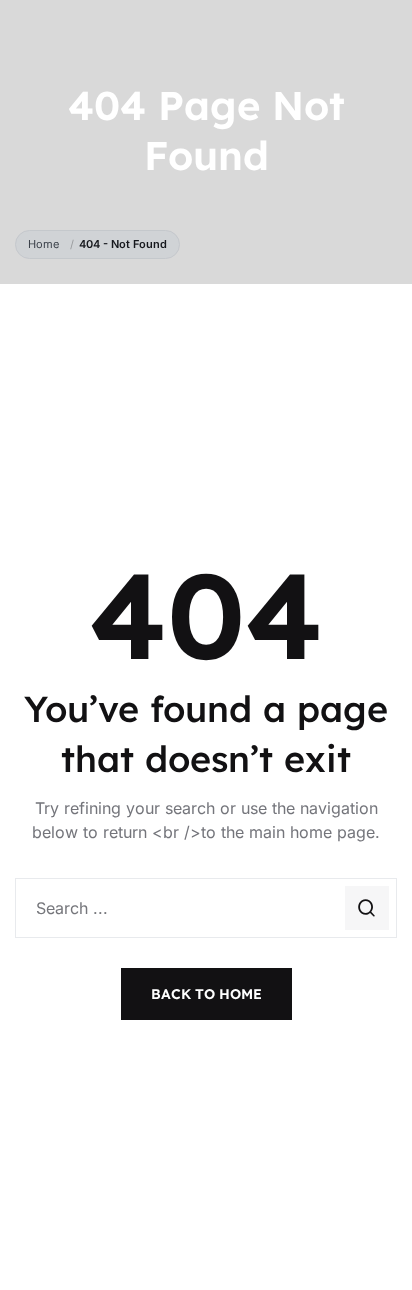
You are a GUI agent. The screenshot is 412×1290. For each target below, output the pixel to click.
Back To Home (206, 994)
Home (46, 244)
